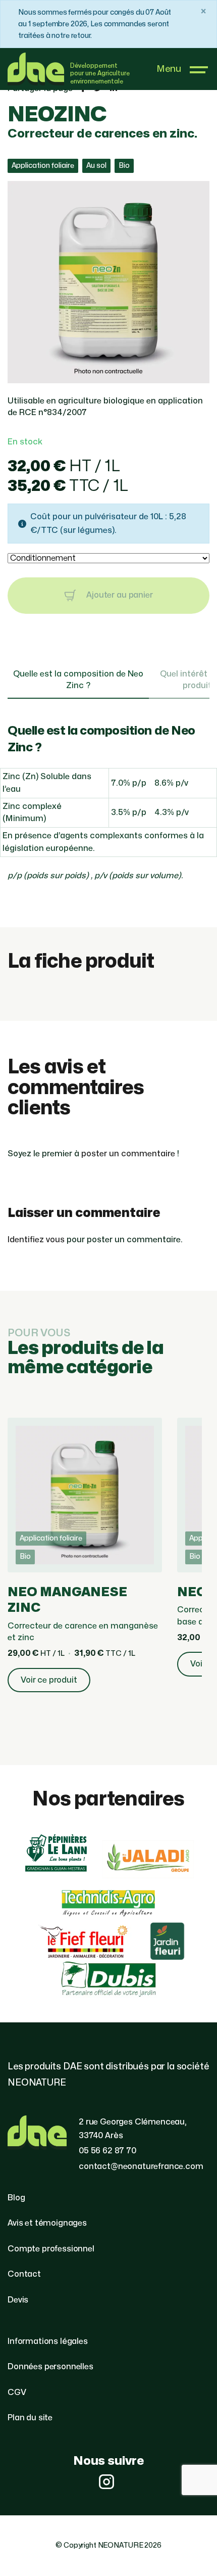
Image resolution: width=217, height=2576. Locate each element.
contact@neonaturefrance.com (141, 2166)
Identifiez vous (36, 1240)
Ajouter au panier (118, 595)
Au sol (96, 166)
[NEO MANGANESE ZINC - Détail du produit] (85, 1561)
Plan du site (30, 2418)
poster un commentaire (128, 1154)
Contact (24, 2274)
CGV (17, 2392)
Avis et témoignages (47, 2223)
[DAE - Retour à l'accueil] (36, 69)
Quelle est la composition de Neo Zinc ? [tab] (78, 680)
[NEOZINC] (108, 377)
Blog (16, 2198)
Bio (124, 166)
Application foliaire (43, 166)
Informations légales (48, 2341)
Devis (18, 2300)
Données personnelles (50, 2367)
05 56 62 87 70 (107, 2151)
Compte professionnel (51, 2249)
